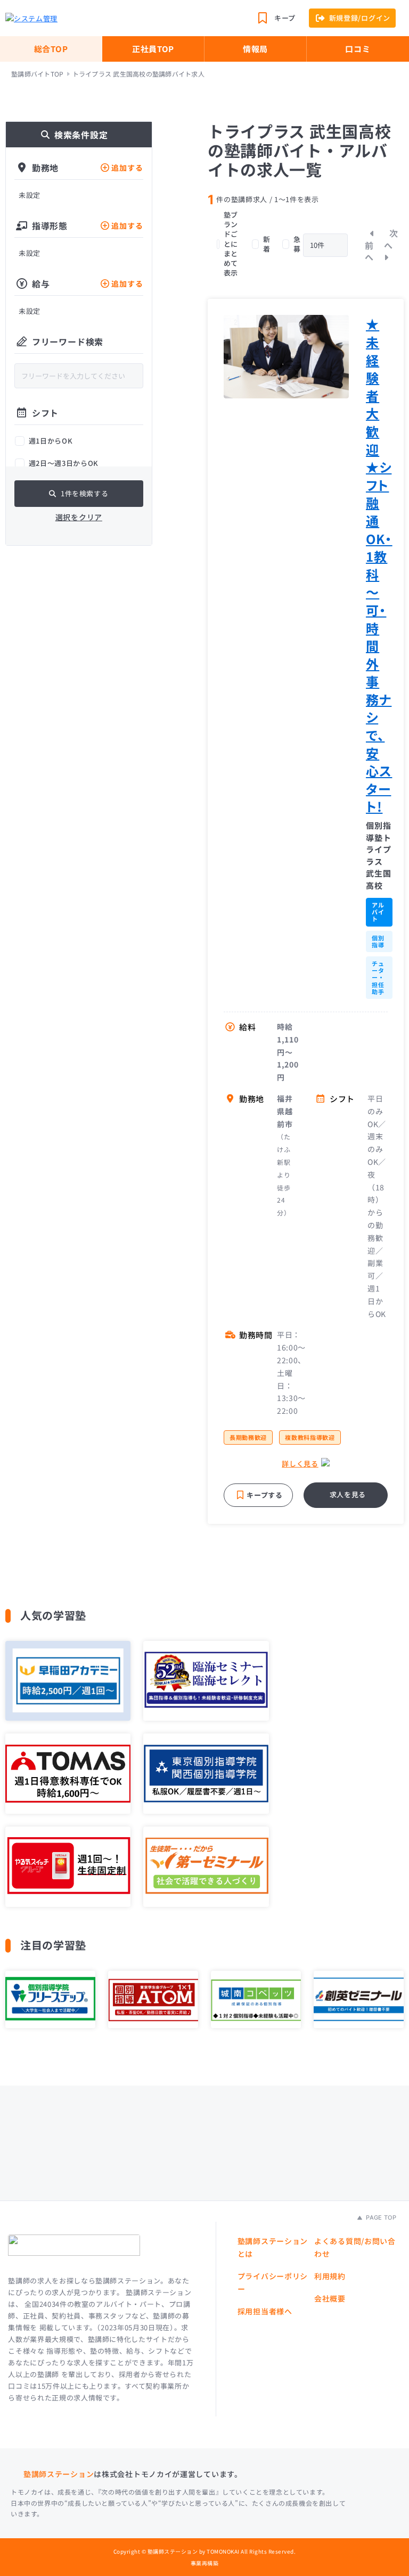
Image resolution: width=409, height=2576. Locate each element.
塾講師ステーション (59, 2474)
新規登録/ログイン (360, 18)
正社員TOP (153, 49)
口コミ (358, 49)
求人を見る (348, 1494)
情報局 (255, 49)
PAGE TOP (380, 2217)
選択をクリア (79, 517)
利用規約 (330, 2276)
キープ (285, 18)
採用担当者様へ (265, 2311)
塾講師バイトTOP (37, 74)
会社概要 (330, 2298)
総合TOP (51, 49)
